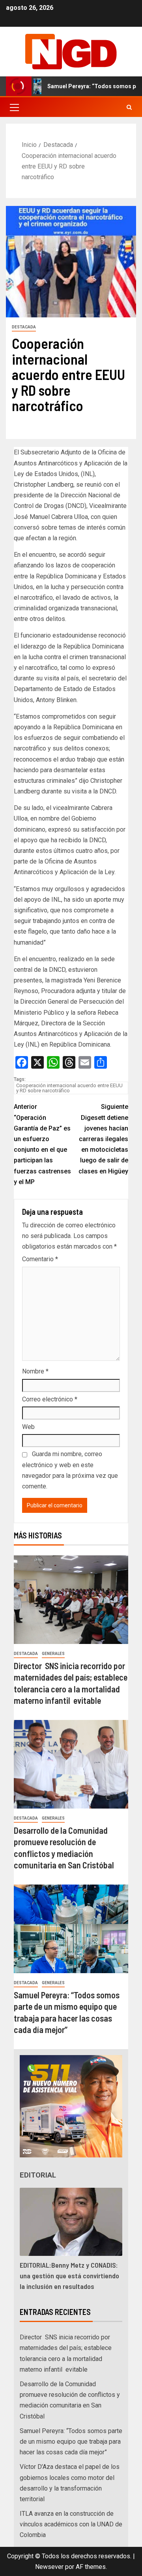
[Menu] (14, 107)
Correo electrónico (50, 1399)
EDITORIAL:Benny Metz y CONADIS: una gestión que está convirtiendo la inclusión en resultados (69, 2276)
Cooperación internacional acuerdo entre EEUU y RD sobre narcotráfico (69, 1088)
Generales (53, 1654)
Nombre (35, 1371)
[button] (14, 107)
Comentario (40, 1259)
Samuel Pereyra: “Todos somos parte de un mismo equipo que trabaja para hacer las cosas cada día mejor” (71, 2442)
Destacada (24, 327)
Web (28, 1427)
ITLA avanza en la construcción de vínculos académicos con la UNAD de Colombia (71, 2524)
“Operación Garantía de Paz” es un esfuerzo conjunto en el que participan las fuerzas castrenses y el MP (42, 1144)
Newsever (49, 2567)
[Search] (129, 107)
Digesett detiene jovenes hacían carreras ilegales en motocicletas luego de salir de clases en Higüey (103, 1139)
